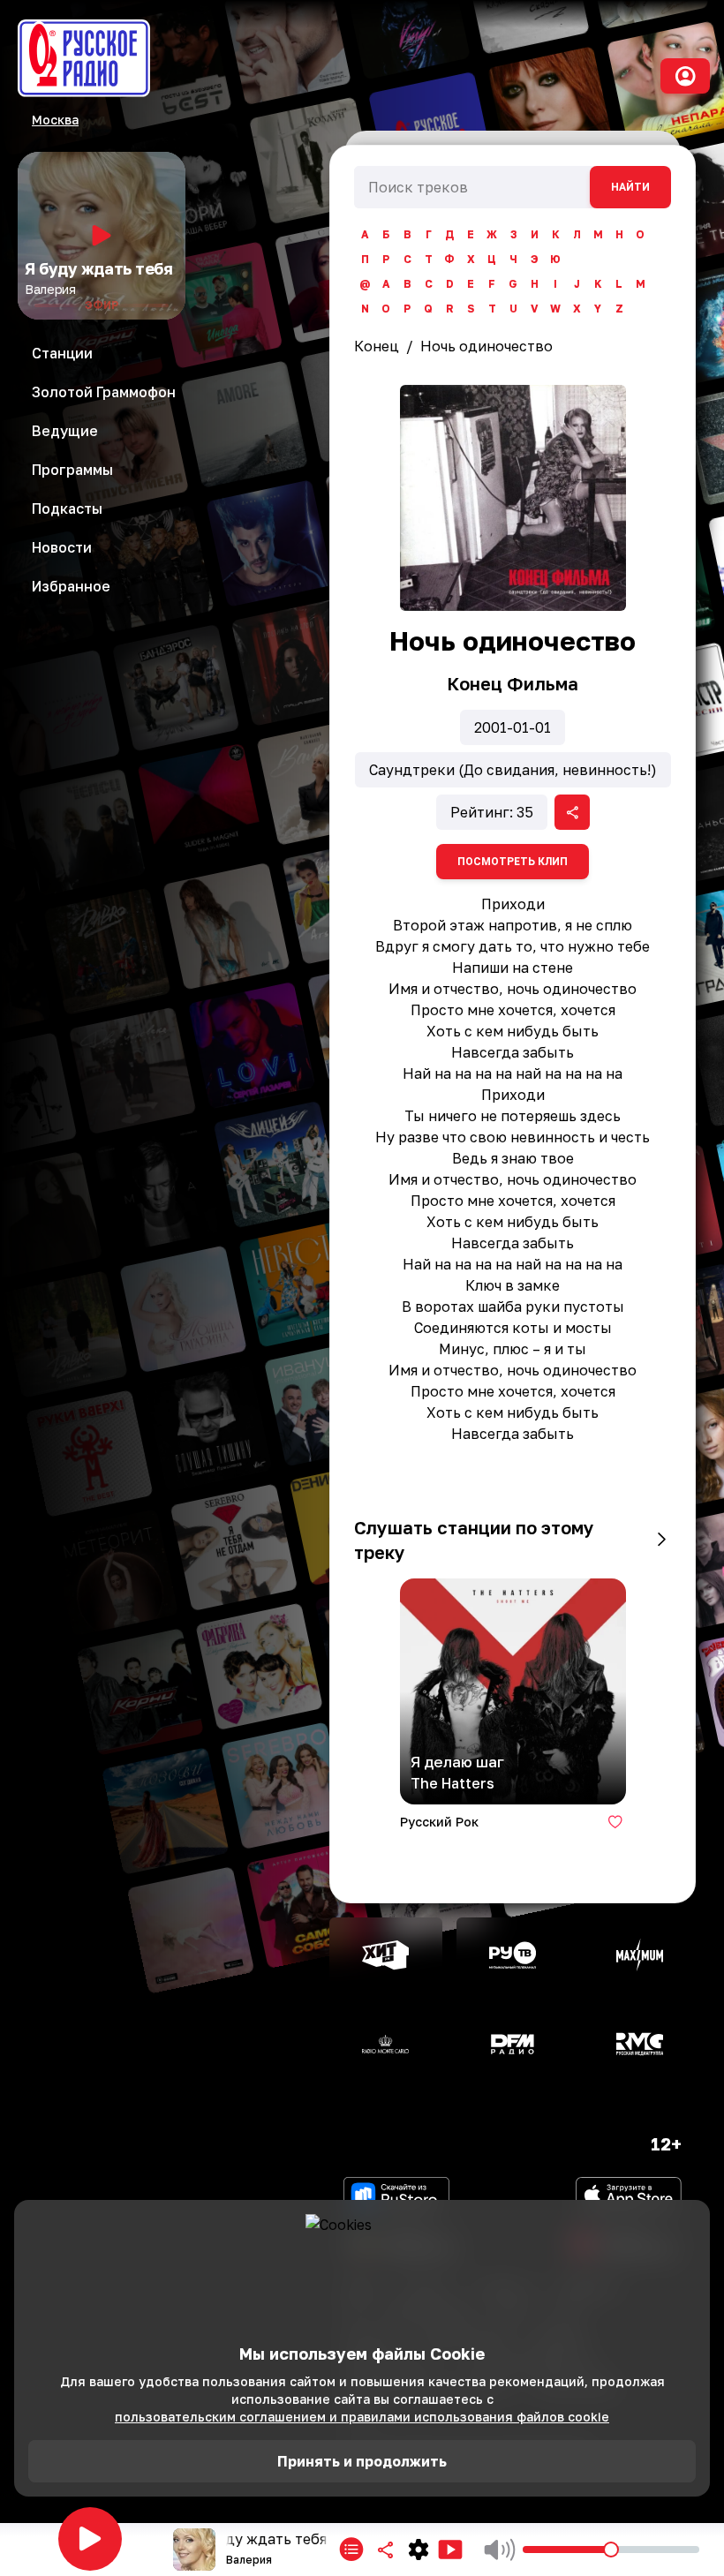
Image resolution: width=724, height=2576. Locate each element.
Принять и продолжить (362, 2461)
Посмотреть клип (513, 862)
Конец (377, 346)
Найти (630, 187)
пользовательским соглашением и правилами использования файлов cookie (362, 2417)
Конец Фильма (513, 683)
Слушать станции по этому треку (474, 1540)
